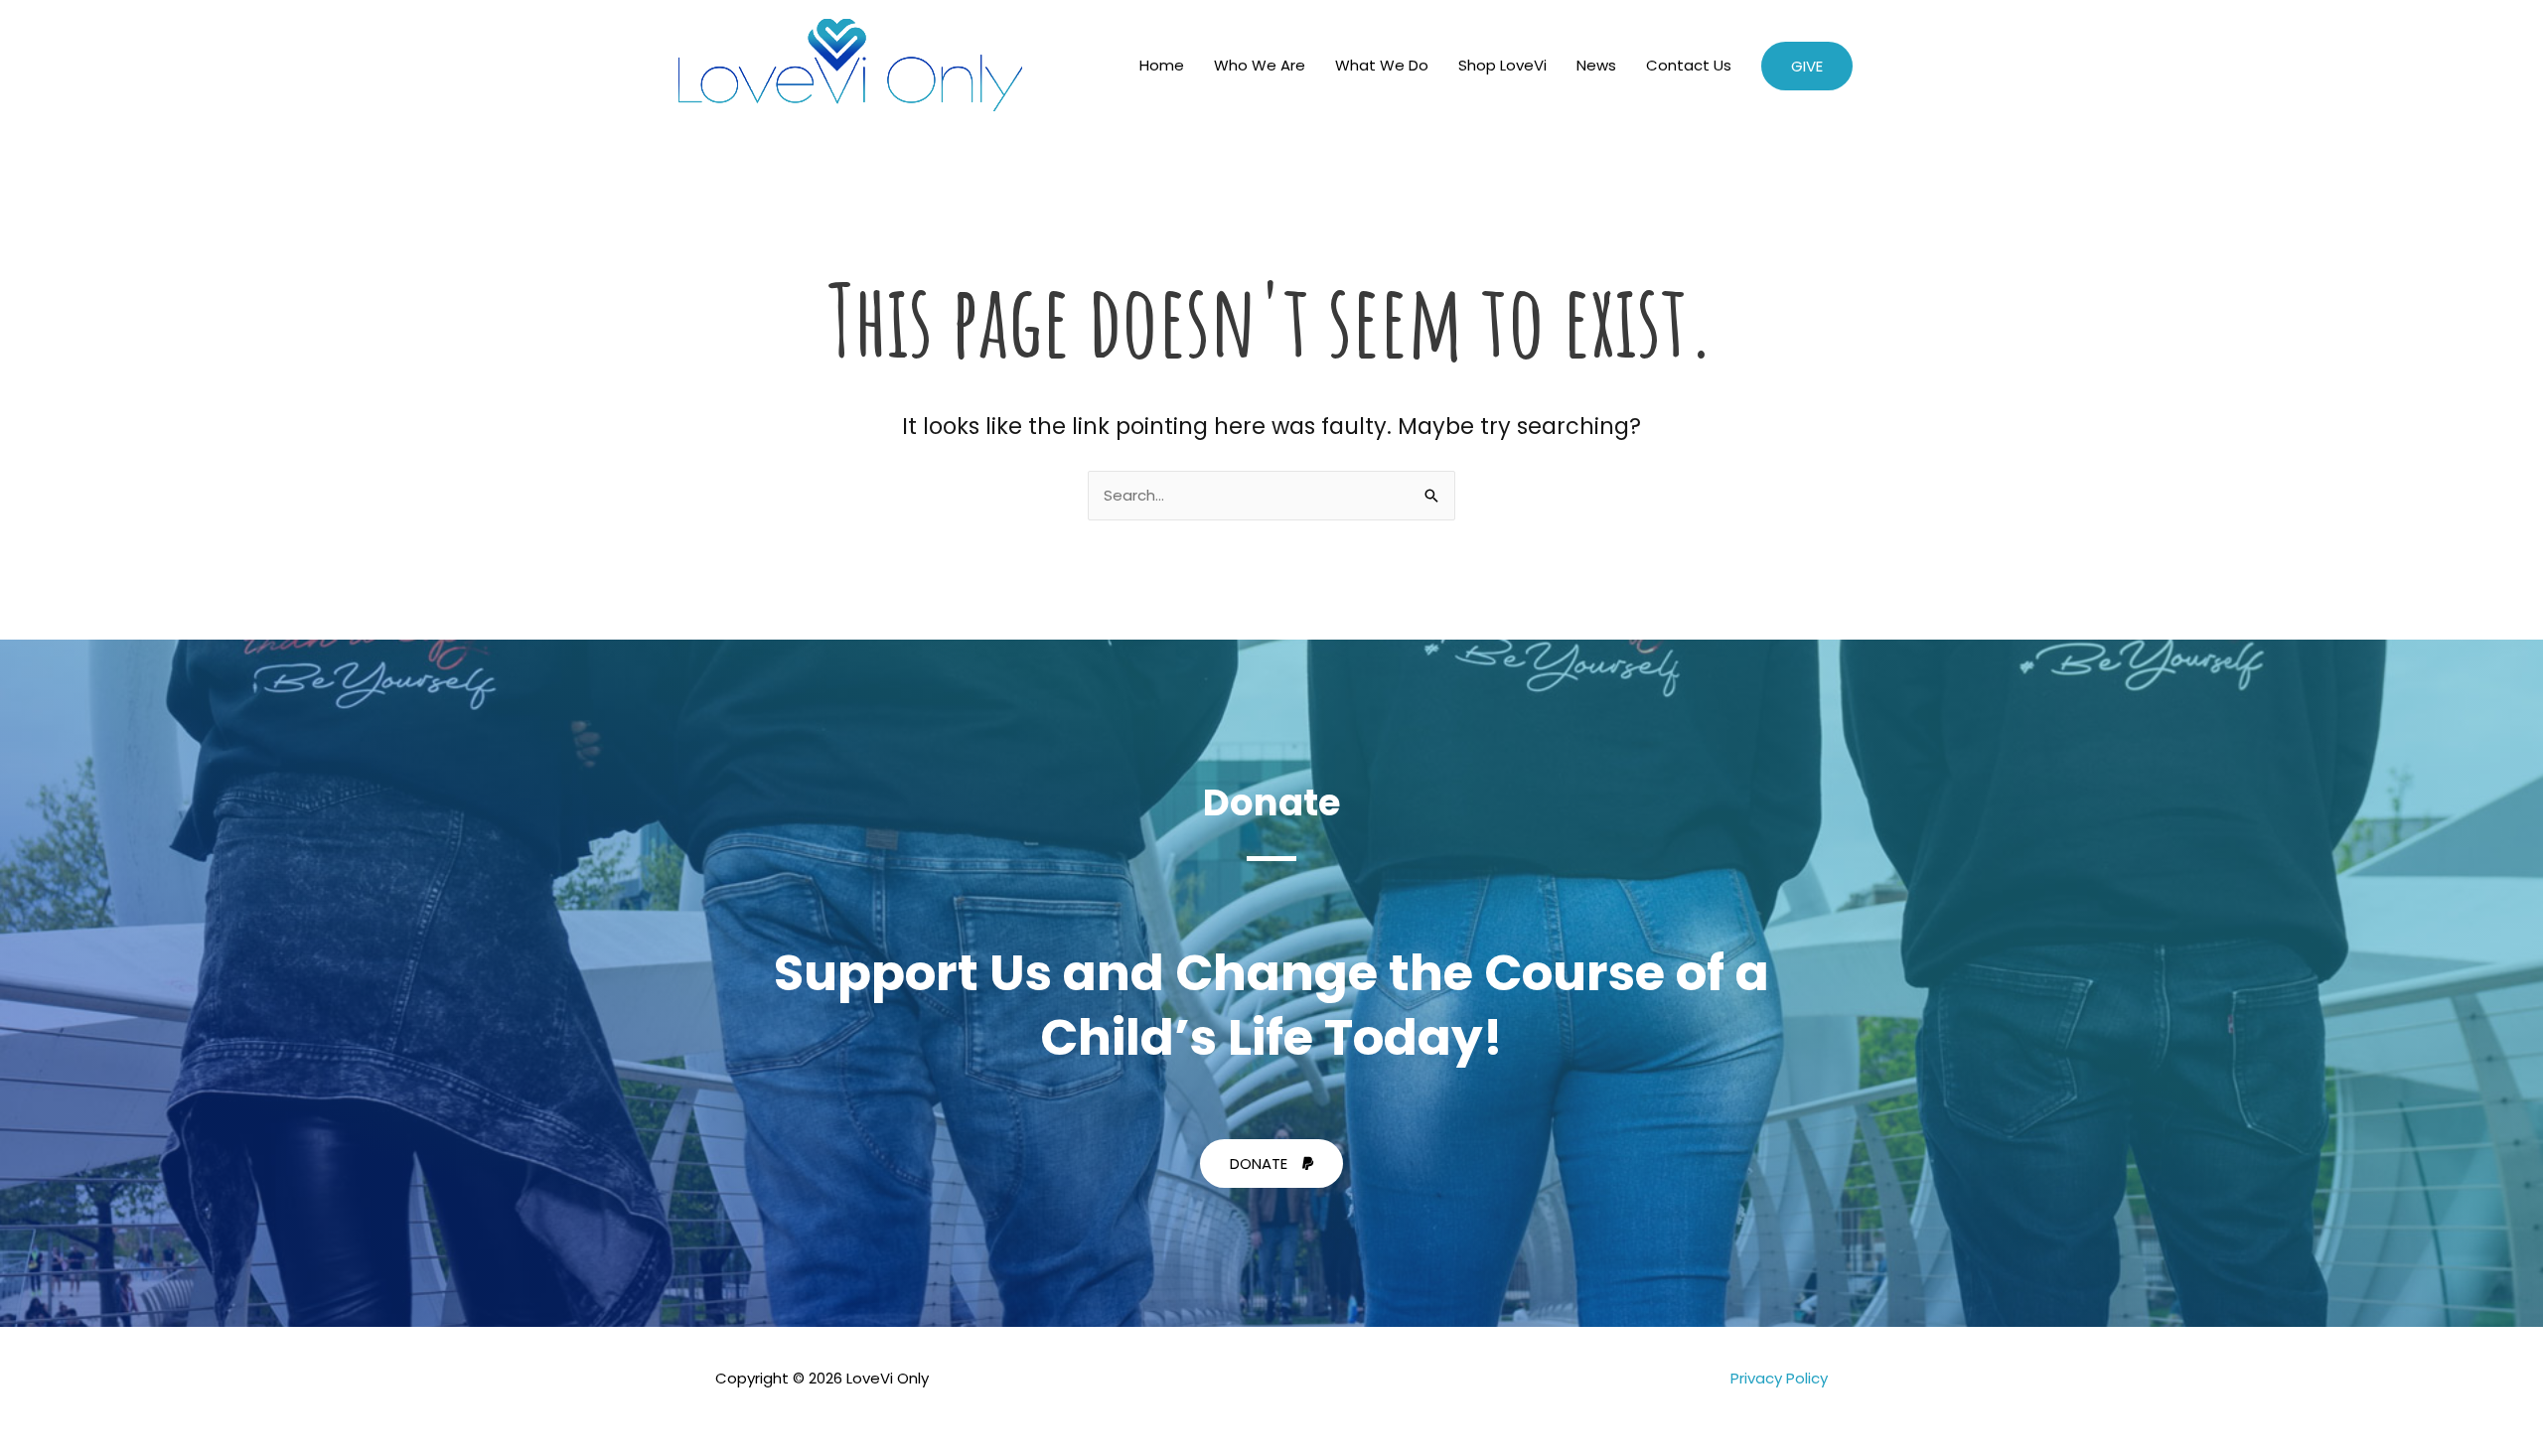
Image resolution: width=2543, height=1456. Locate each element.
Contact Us (1689, 65)
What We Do (1382, 65)
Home (1162, 65)
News (1596, 65)
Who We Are (1260, 65)
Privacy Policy (1779, 1378)
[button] (1807, 66)
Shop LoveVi (1502, 65)
